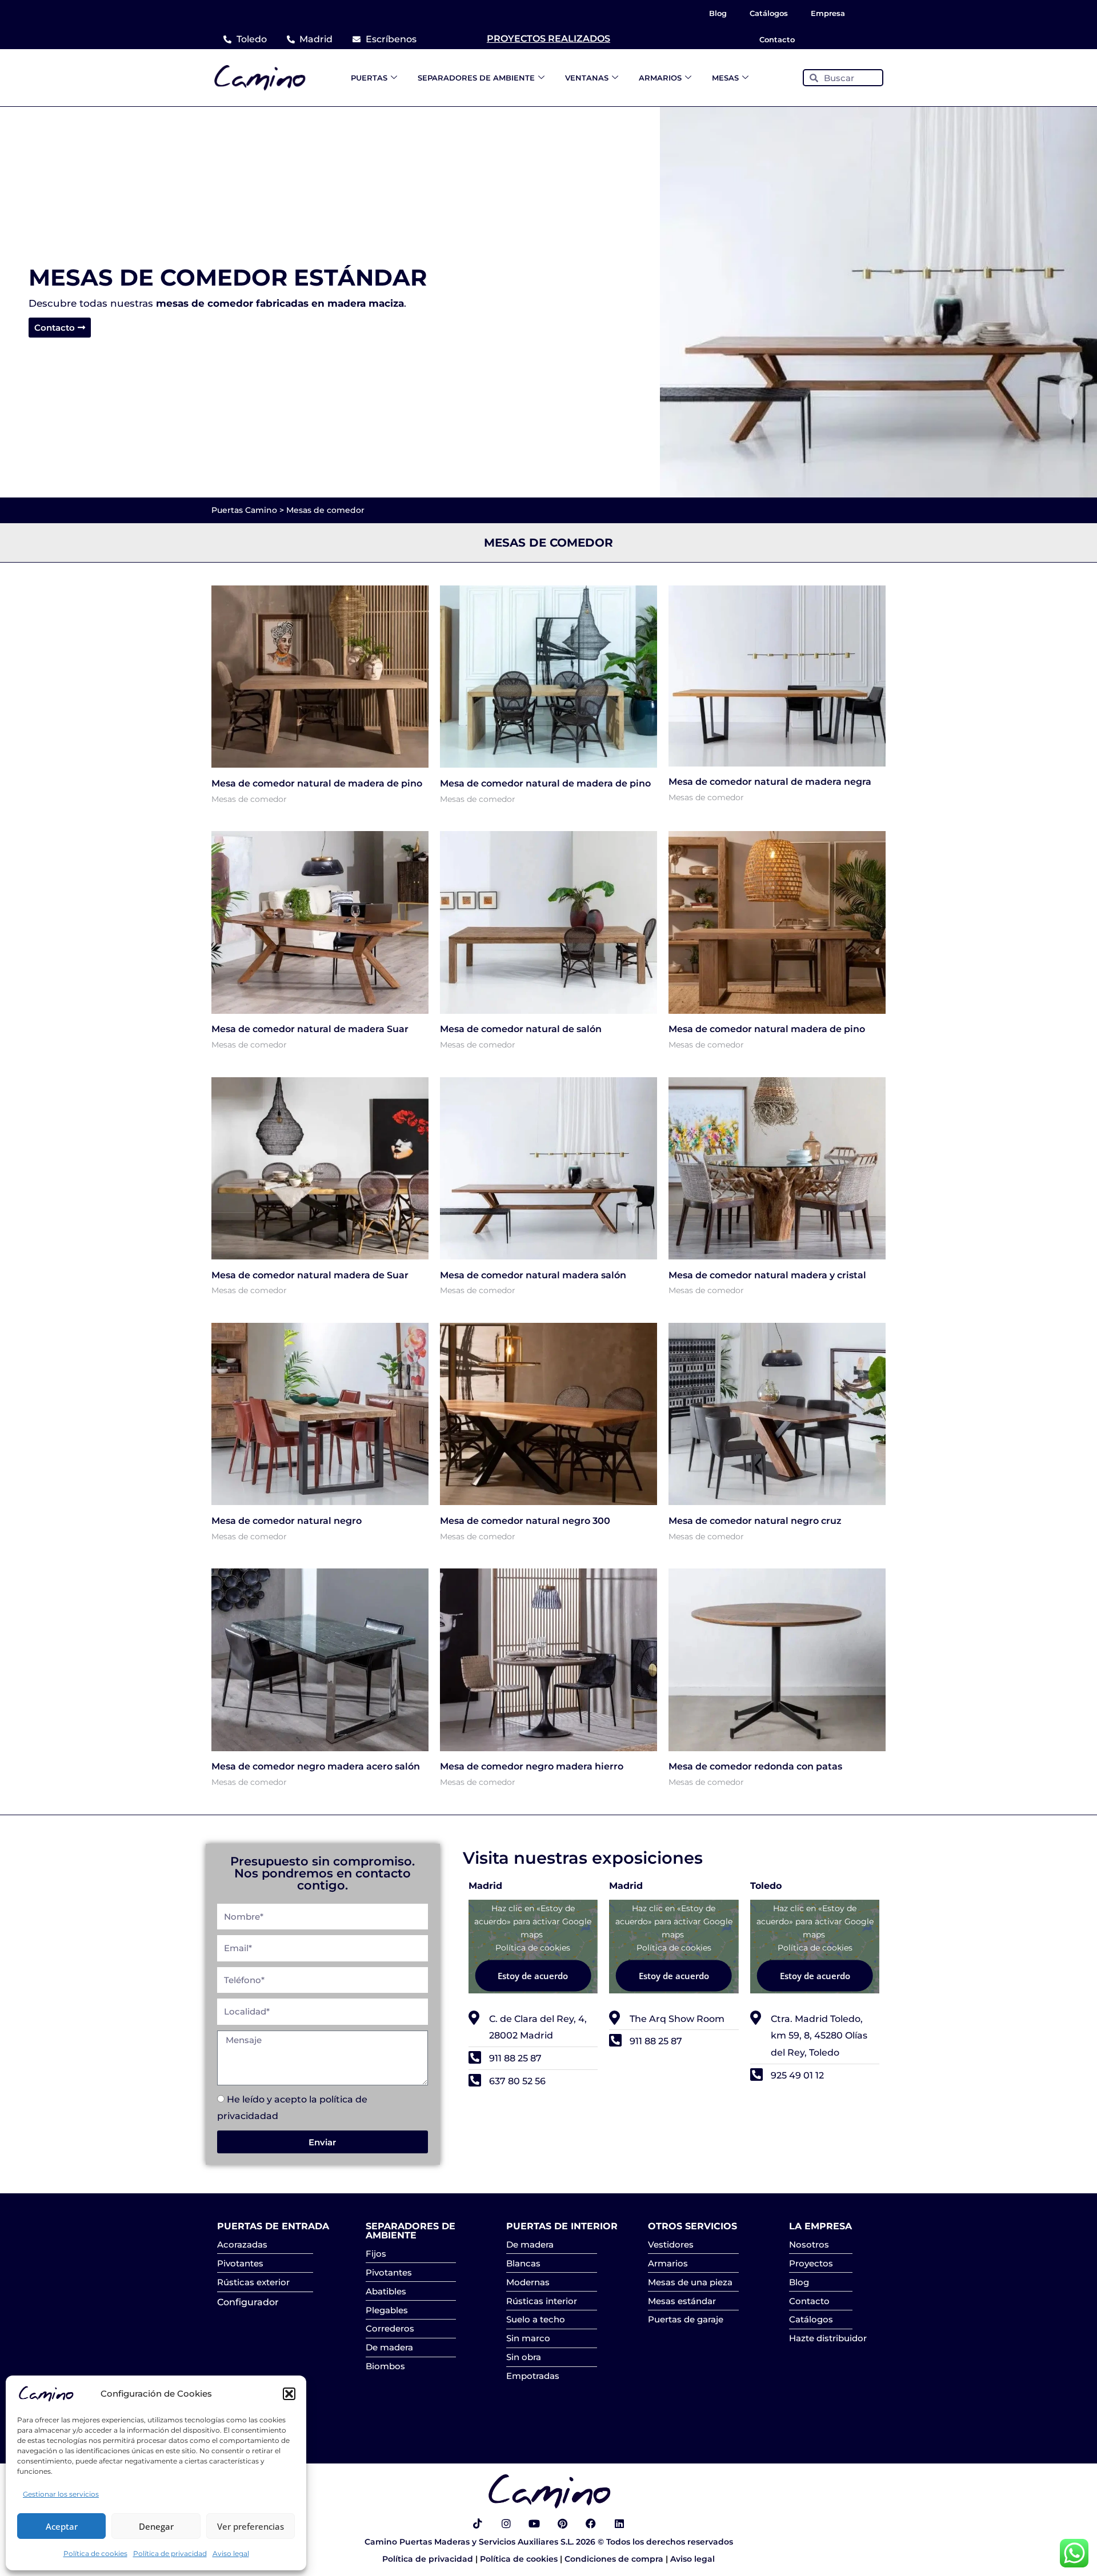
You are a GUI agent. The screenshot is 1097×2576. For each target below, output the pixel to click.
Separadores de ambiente (476, 78)
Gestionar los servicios (61, 2494)
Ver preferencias (251, 2526)
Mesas (725, 78)
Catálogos (769, 13)
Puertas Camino (244, 510)
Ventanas (587, 78)
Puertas (369, 78)
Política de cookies (95, 2553)
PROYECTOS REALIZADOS (548, 39)
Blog (718, 13)
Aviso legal (231, 2553)
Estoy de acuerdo (533, 1976)
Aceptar (62, 2526)
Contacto (777, 39)
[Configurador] (265, 2302)
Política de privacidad (170, 2553)
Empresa (828, 13)
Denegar (156, 2526)
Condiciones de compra (615, 2559)
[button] (289, 2394)
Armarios (660, 78)
